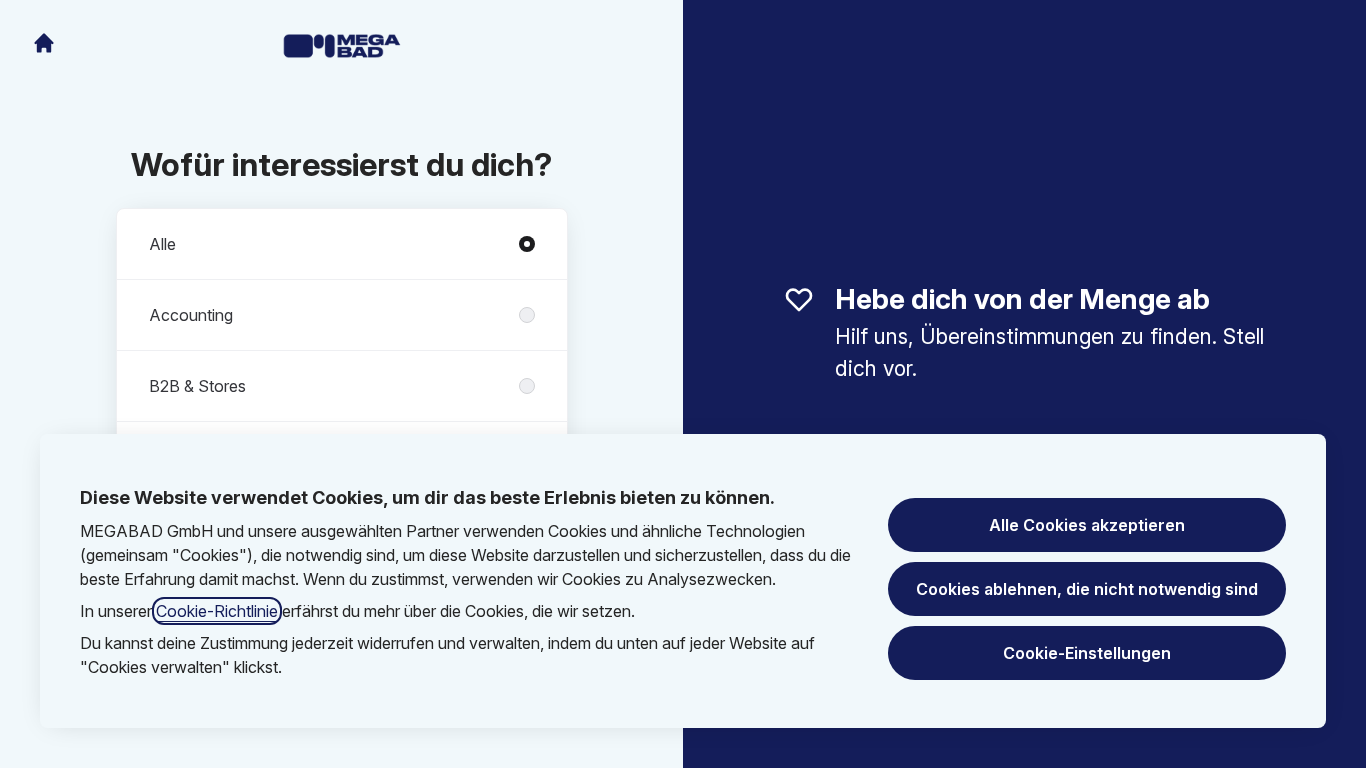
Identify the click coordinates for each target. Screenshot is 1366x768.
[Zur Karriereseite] (44, 43)
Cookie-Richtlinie (217, 611)
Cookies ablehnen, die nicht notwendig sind (1087, 589)
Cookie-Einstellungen (1087, 653)
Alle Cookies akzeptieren (1087, 525)
